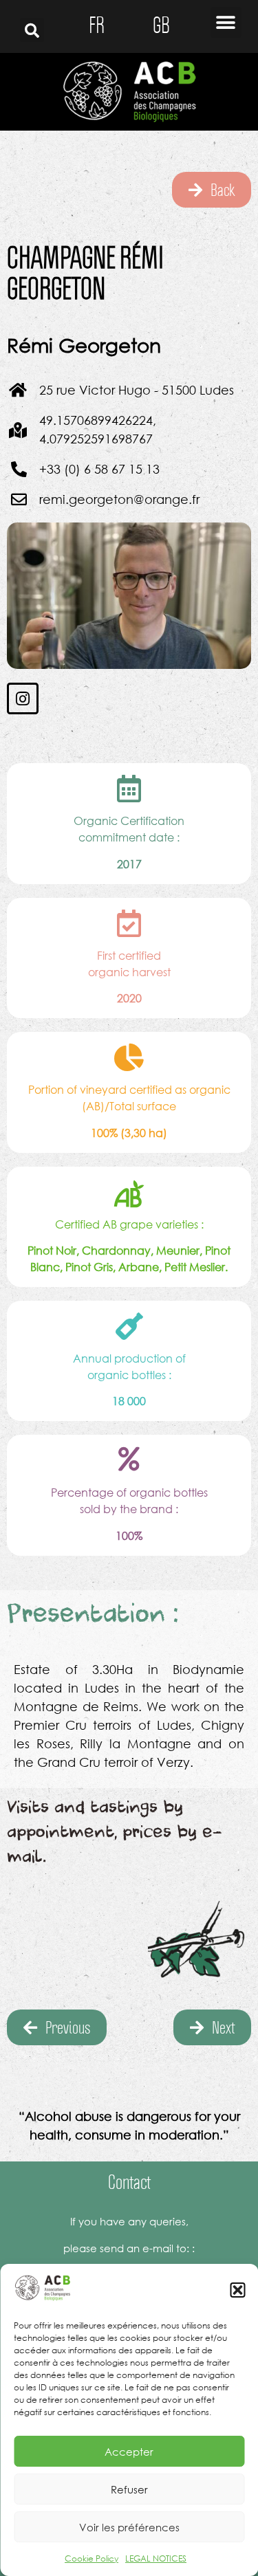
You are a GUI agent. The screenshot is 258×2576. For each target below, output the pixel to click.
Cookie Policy (92, 2558)
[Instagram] (23, 698)
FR (97, 25)
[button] (237, 2290)
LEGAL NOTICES (156, 2558)
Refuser (129, 2489)
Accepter (129, 2452)
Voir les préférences (129, 2527)
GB (161, 25)
